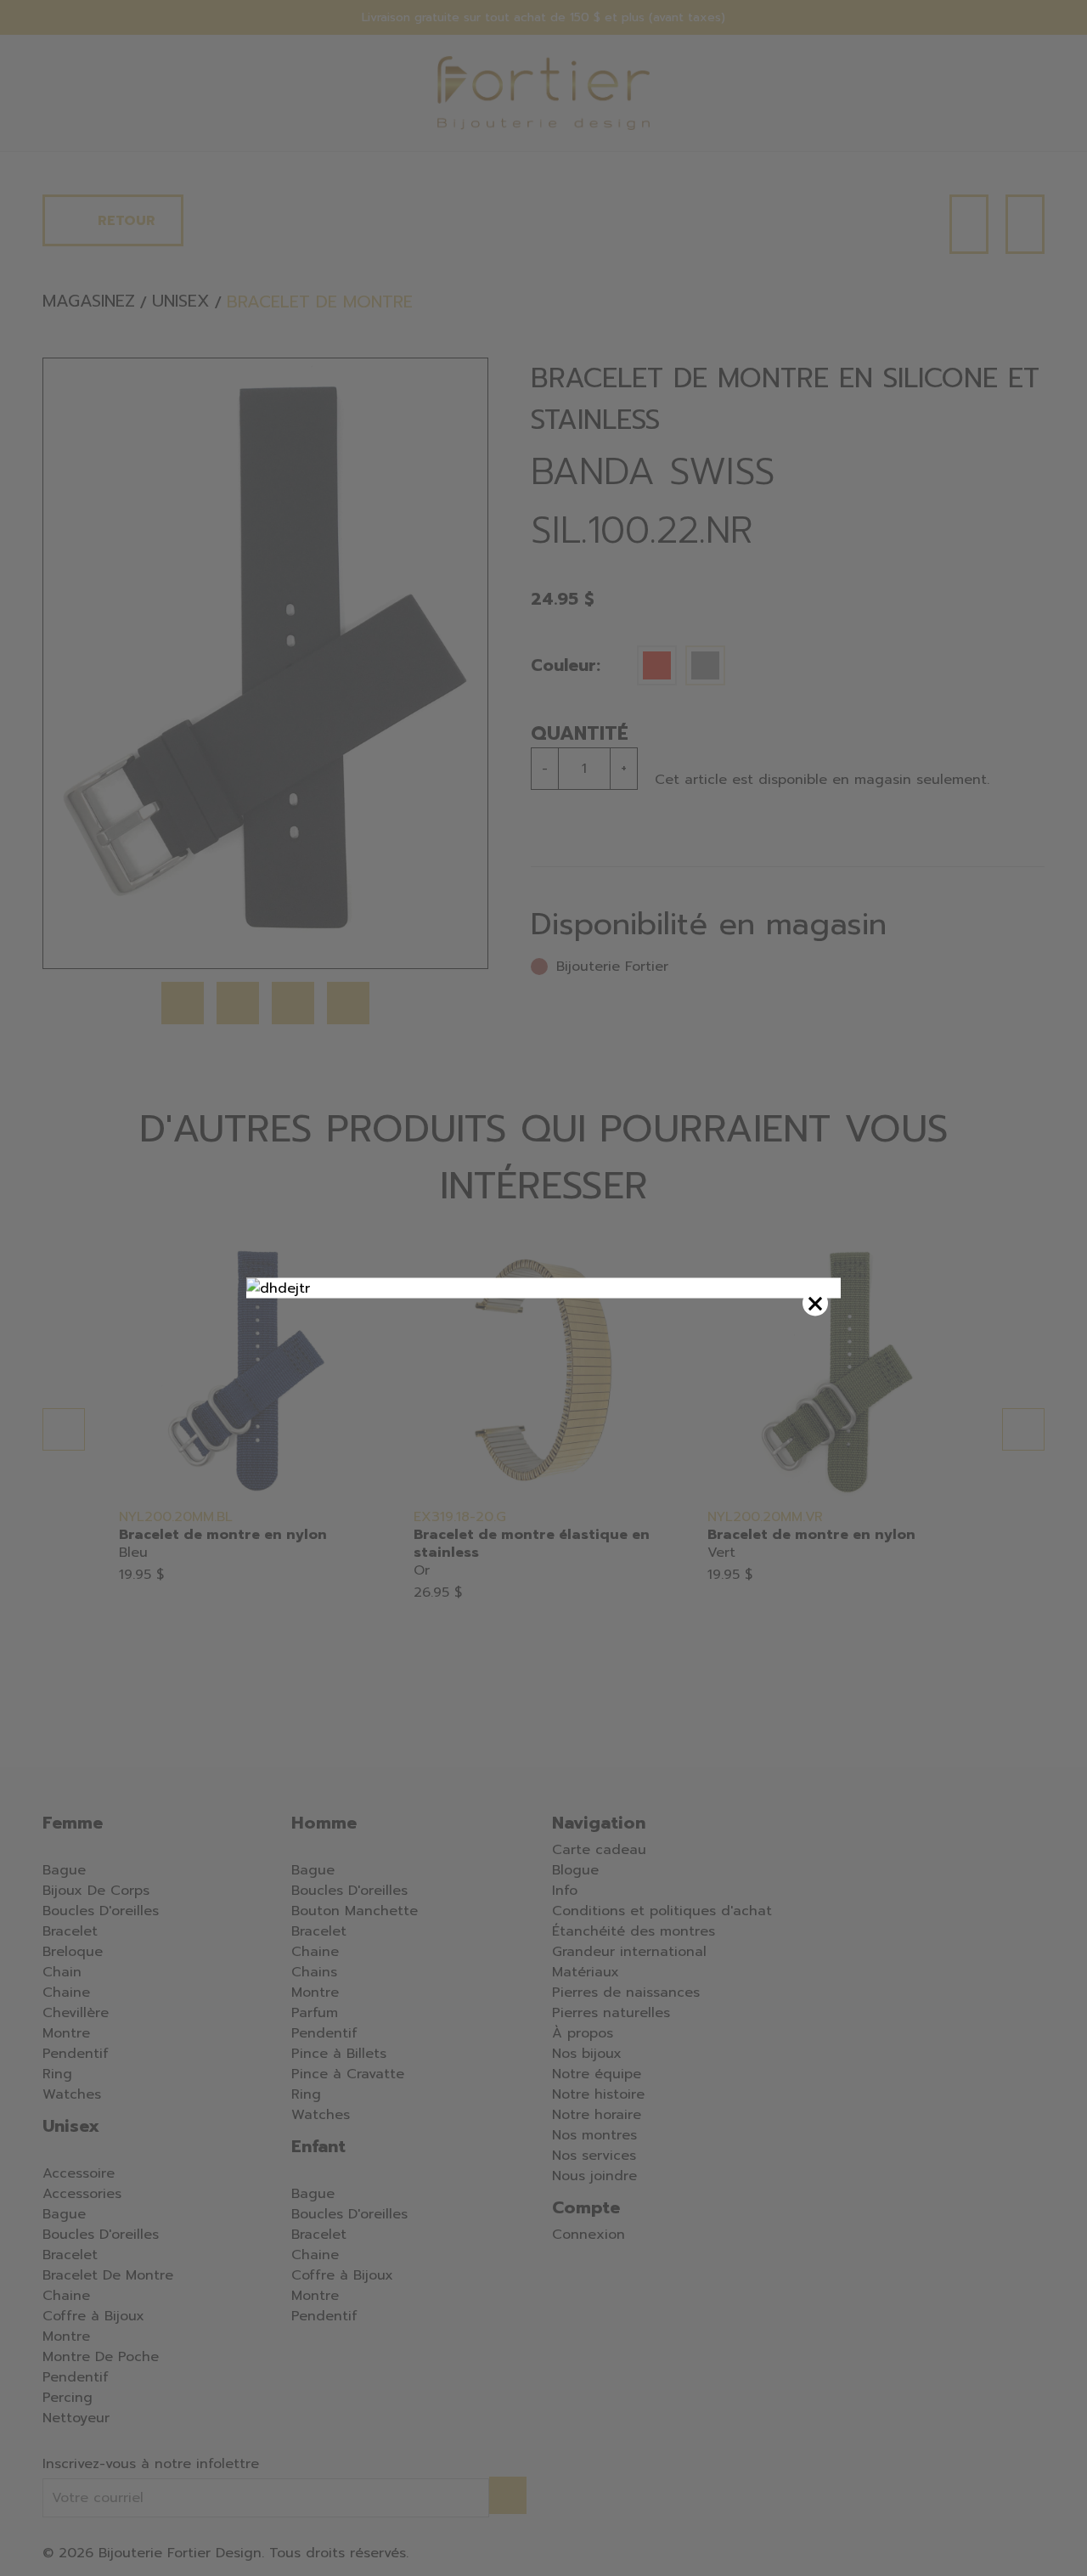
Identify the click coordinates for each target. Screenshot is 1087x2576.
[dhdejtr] (543, 1288)
